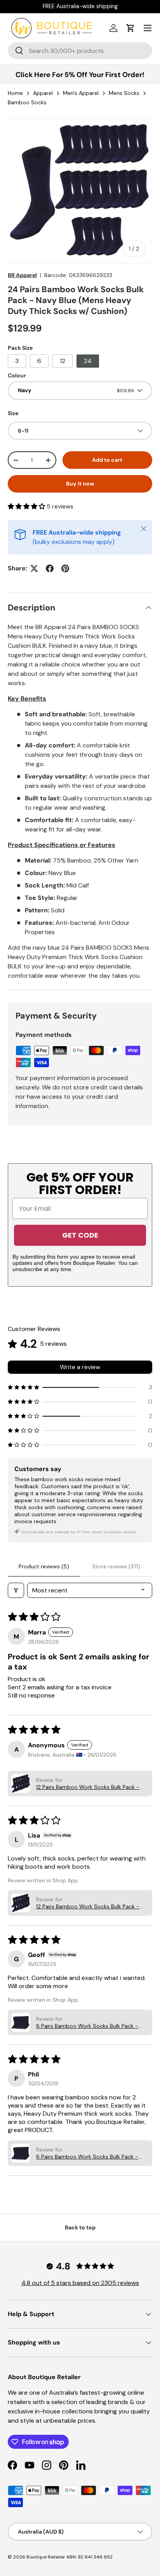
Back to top (80, 2227)
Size (13, 413)
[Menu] (148, 28)
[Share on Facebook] (50, 568)
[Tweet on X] (34, 568)
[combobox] (80, 51)
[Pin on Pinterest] (65, 568)
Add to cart (107, 460)
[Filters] (16, 1590)
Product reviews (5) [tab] (44, 1566)
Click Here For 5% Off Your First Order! (80, 75)
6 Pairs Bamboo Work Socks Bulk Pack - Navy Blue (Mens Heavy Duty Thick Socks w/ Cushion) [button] (88, 2026)
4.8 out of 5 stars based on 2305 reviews (80, 2283)
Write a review (80, 1367)
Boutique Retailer (46, 2557)
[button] (130, 28)
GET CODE (80, 1235)
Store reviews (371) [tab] (116, 1566)
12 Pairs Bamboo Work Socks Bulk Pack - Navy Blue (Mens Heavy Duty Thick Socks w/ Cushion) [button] (88, 1787)
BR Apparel (22, 275)
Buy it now (80, 484)
